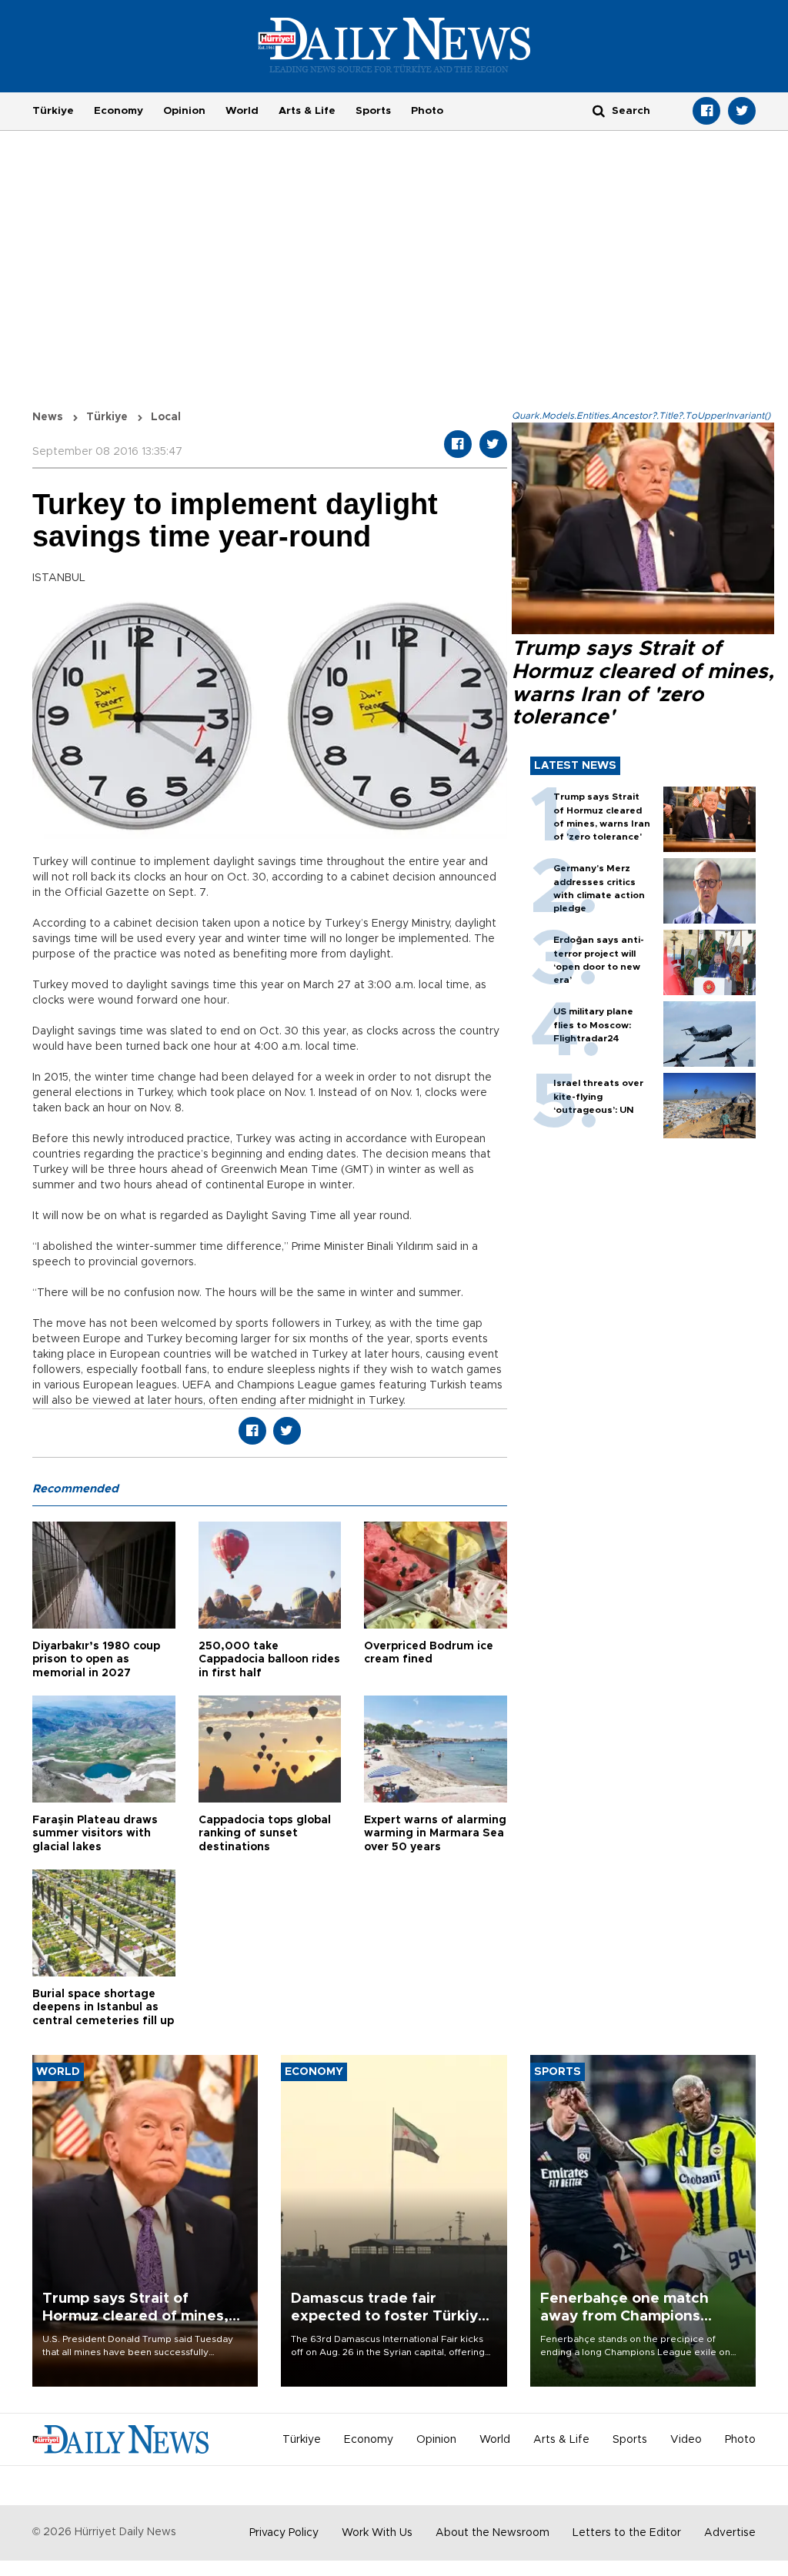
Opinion (184, 111)
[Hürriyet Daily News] (394, 45)
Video (686, 2440)
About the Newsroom (492, 2533)
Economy (119, 111)
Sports (373, 111)
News (48, 417)
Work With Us (377, 2533)
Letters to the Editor (627, 2533)
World (242, 111)
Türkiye (53, 111)
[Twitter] (742, 111)
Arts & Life (307, 111)
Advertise (730, 2533)
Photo (427, 111)
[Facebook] (706, 111)
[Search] (599, 110)
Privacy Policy (284, 2533)
